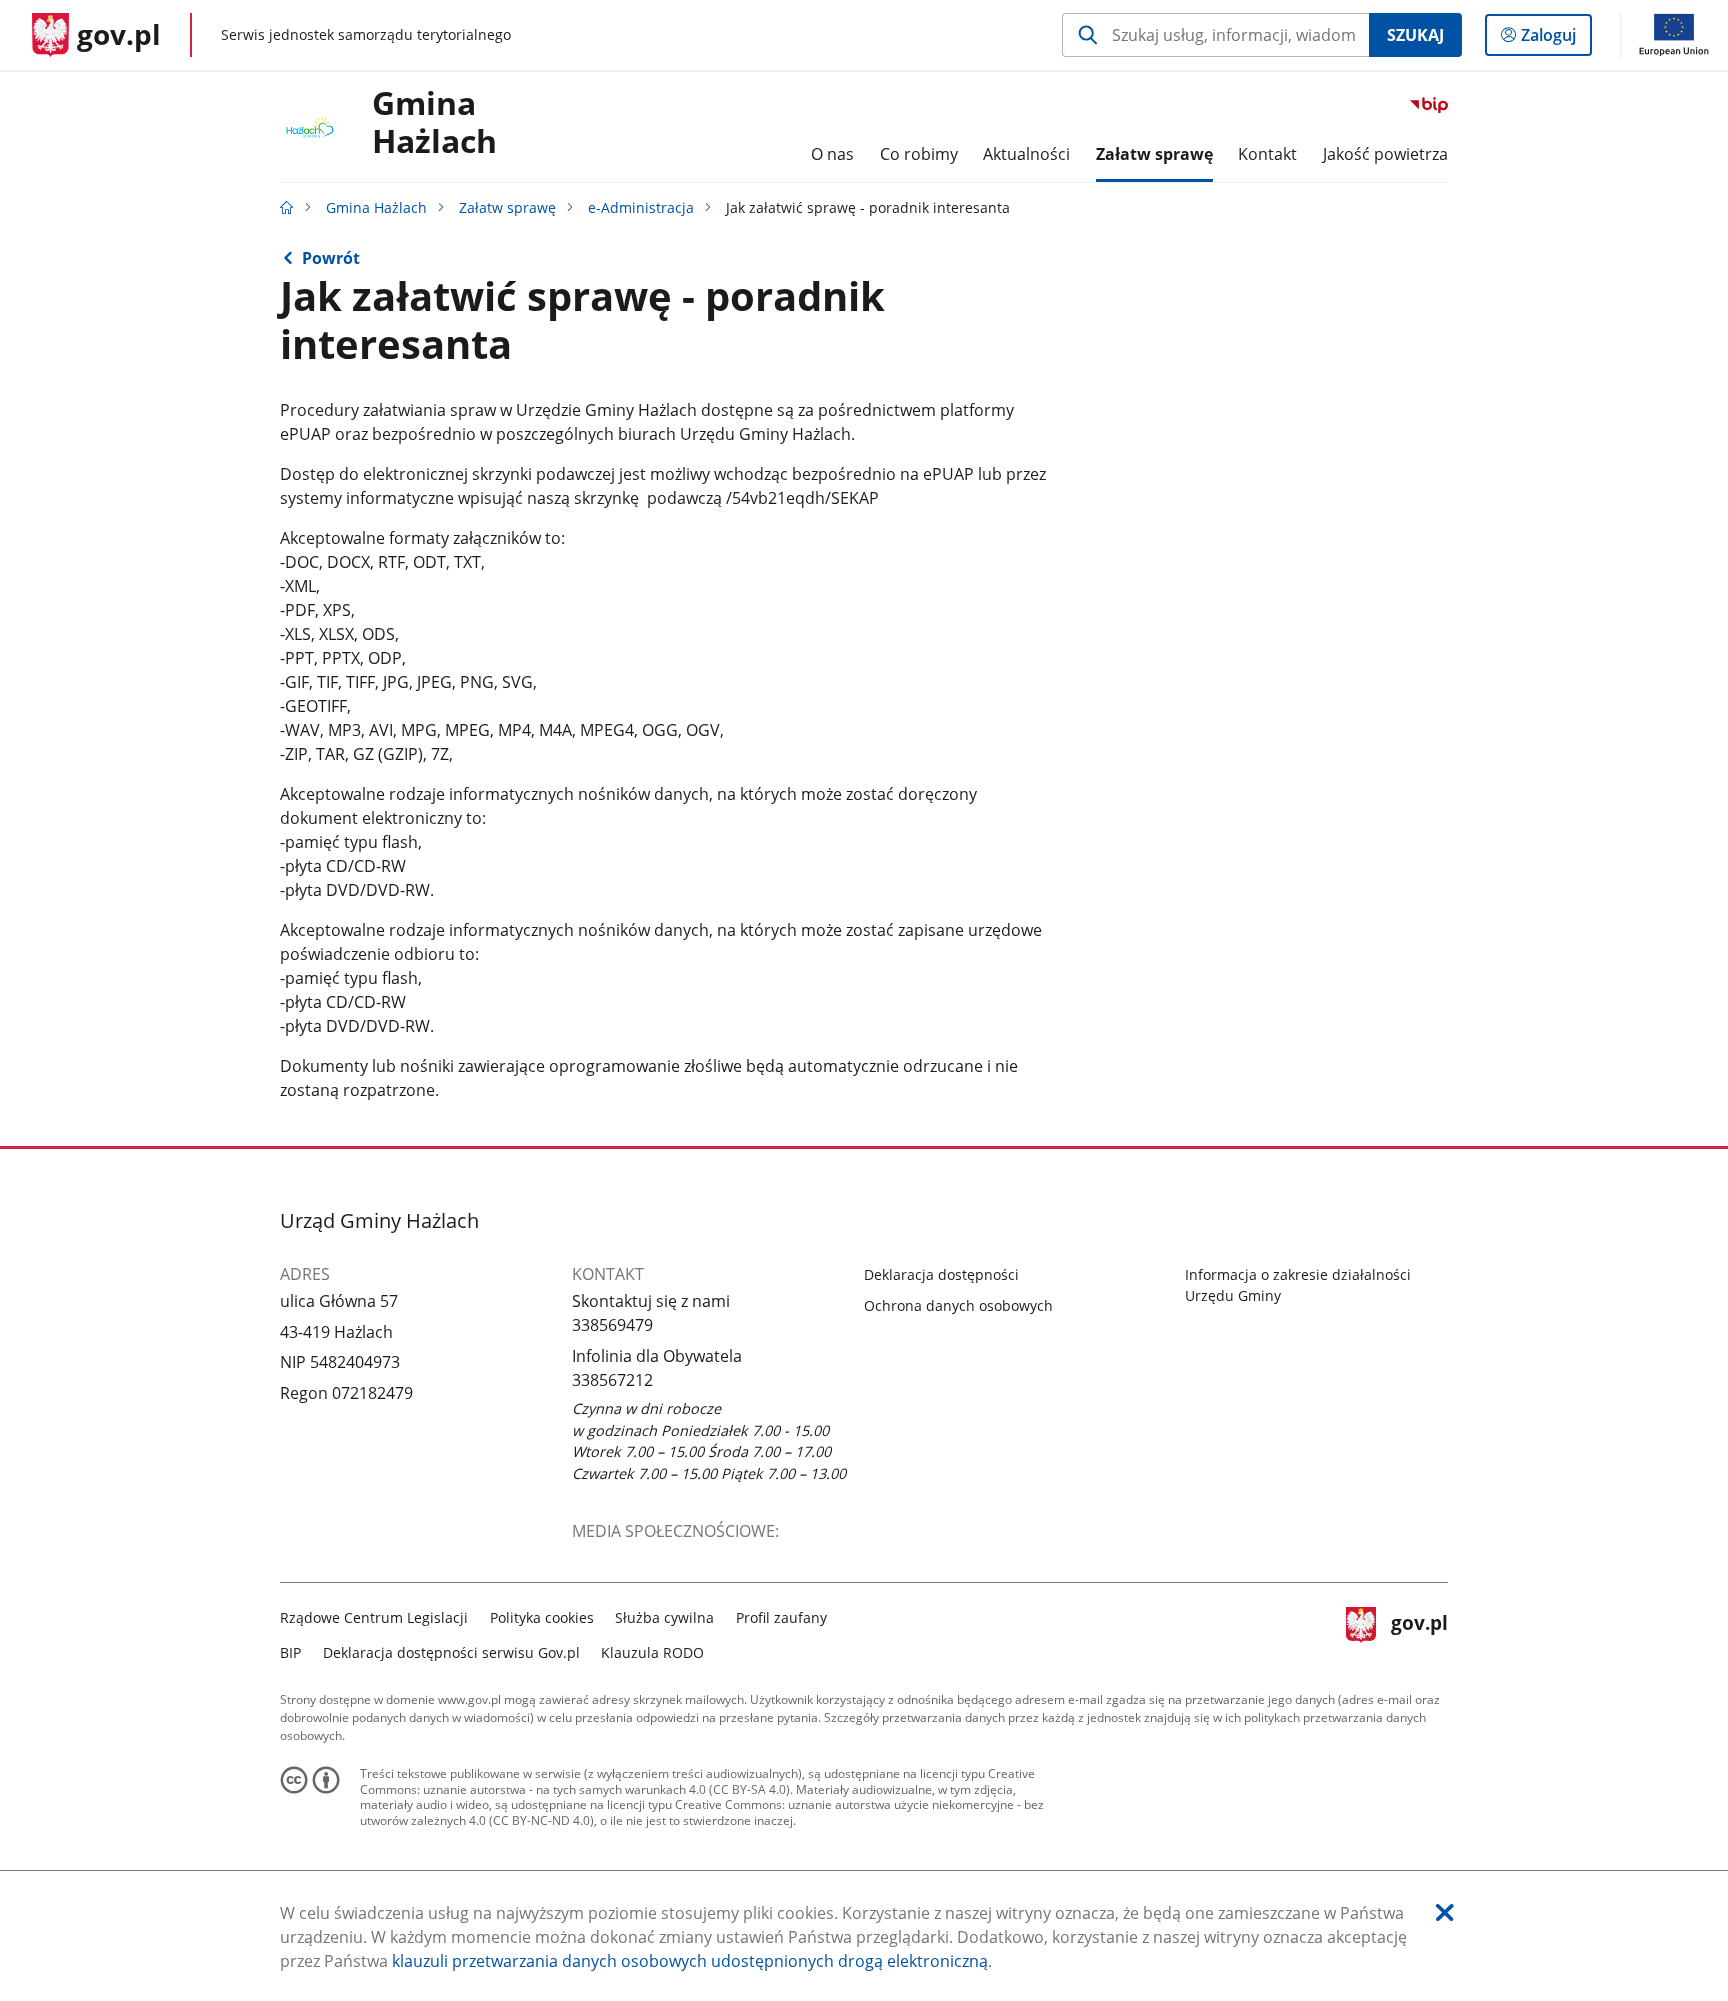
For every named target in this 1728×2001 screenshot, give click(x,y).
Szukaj (1415, 35)
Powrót (331, 258)
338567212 (612, 1380)
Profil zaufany (781, 1617)
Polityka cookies (542, 1617)
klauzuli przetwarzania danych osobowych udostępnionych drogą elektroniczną (690, 1961)
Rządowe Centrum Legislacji (374, 1617)
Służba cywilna (664, 1617)
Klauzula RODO (652, 1652)
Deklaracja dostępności (941, 1274)
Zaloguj (1556, 39)
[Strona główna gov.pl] (287, 207)
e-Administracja (641, 207)
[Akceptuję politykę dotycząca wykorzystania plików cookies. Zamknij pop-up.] (1445, 1912)
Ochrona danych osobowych (958, 1305)
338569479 (612, 1325)
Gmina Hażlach (434, 123)
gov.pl (1419, 1632)
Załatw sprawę (507, 207)
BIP (290, 1652)
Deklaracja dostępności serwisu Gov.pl (451, 1652)
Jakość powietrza (1385, 154)
